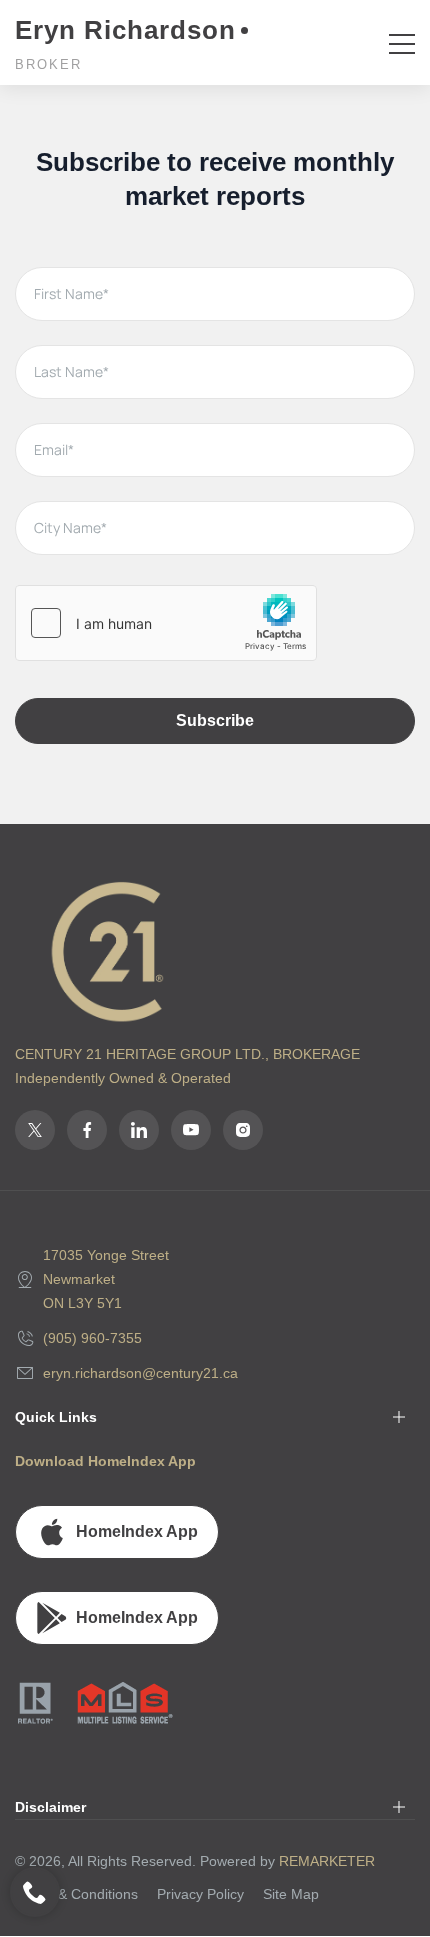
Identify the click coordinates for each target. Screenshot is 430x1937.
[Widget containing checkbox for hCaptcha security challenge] (166, 623)
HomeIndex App (137, 1531)
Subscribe (215, 720)
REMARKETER (327, 1861)
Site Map (291, 1894)
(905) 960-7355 (92, 1338)
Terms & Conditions (76, 1894)
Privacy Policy (200, 1894)
